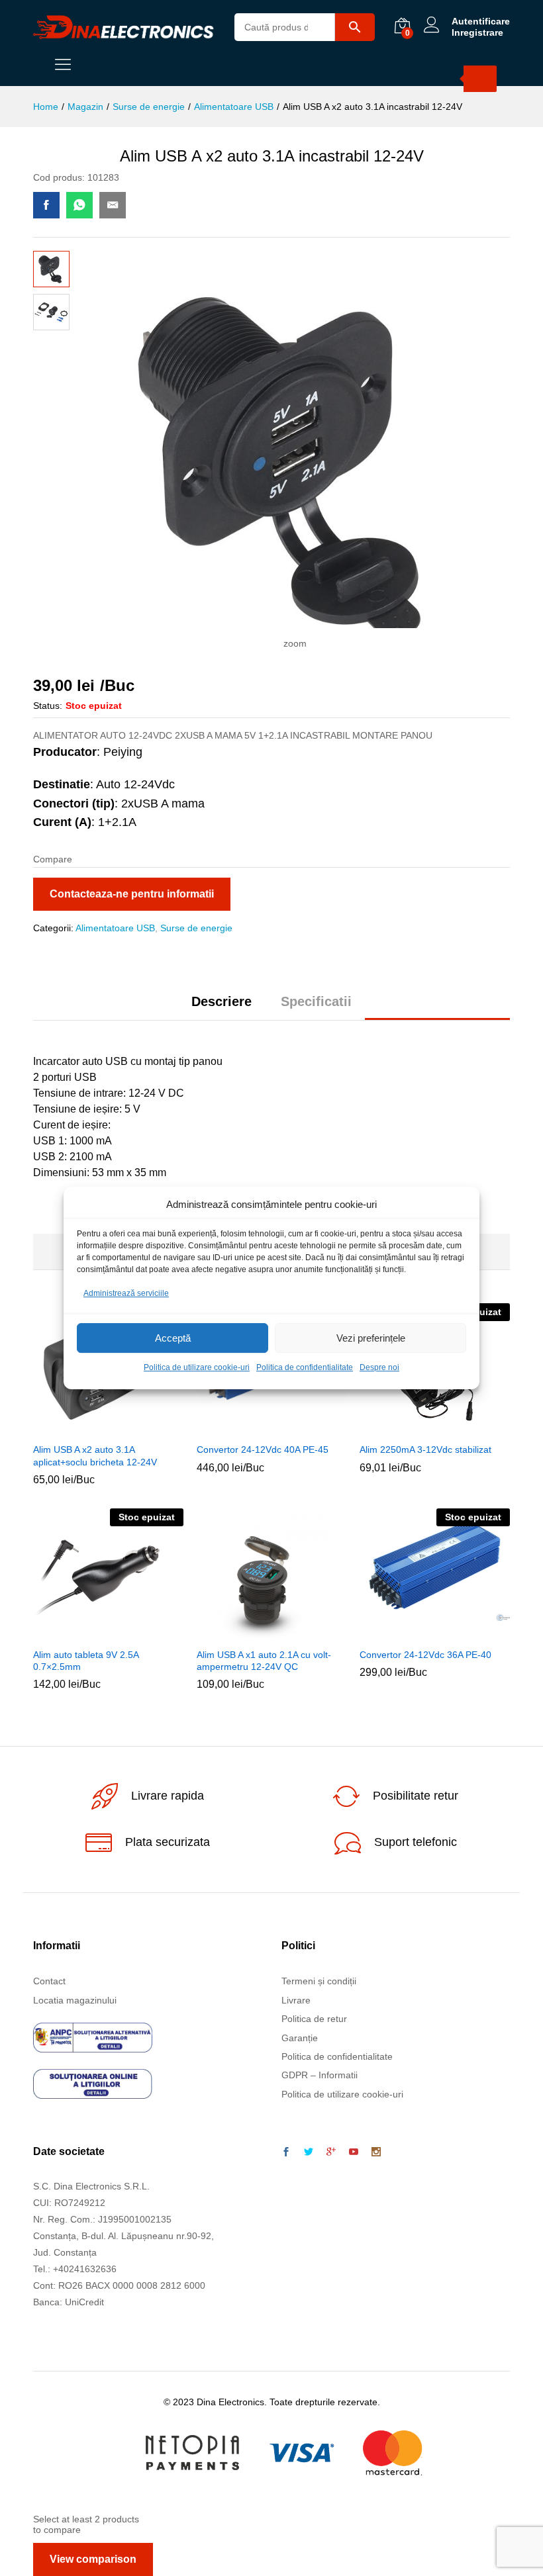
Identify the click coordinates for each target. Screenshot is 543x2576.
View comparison (93, 2559)
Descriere (222, 1001)
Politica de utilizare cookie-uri (197, 1368)
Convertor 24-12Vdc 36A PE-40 (425, 1655)
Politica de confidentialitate (305, 1368)
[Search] (480, 79)
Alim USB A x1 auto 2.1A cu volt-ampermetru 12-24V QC (264, 1661)
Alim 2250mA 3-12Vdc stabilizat (425, 1449)
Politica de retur (314, 2019)
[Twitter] (309, 2152)
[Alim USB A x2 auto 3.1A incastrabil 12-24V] (46, 205)
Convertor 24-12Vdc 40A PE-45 (263, 1449)
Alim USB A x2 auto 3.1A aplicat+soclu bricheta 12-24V (95, 1455)
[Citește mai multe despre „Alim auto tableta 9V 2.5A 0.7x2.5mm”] (91, 1633)
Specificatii (316, 1001)
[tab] (222, 1007)
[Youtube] (354, 2152)
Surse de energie (196, 928)
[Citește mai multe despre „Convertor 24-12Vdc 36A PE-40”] (418, 1633)
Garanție (300, 2038)
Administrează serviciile (126, 1293)
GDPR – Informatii (320, 2075)
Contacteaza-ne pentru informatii (132, 894)
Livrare (296, 2000)
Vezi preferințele (371, 1338)
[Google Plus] (331, 2152)
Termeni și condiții (319, 1981)
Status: (48, 706)
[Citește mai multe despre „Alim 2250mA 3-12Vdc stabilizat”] (418, 1428)
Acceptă (173, 1338)
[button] (91, 1428)
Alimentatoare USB (115, 928)
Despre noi (379, 1368)
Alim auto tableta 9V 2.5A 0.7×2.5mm (86, 1661)
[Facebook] (286, 2152)
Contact (49, 1981)
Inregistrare (477, 32)
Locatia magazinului (75, 2000)
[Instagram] (376, 2152)
